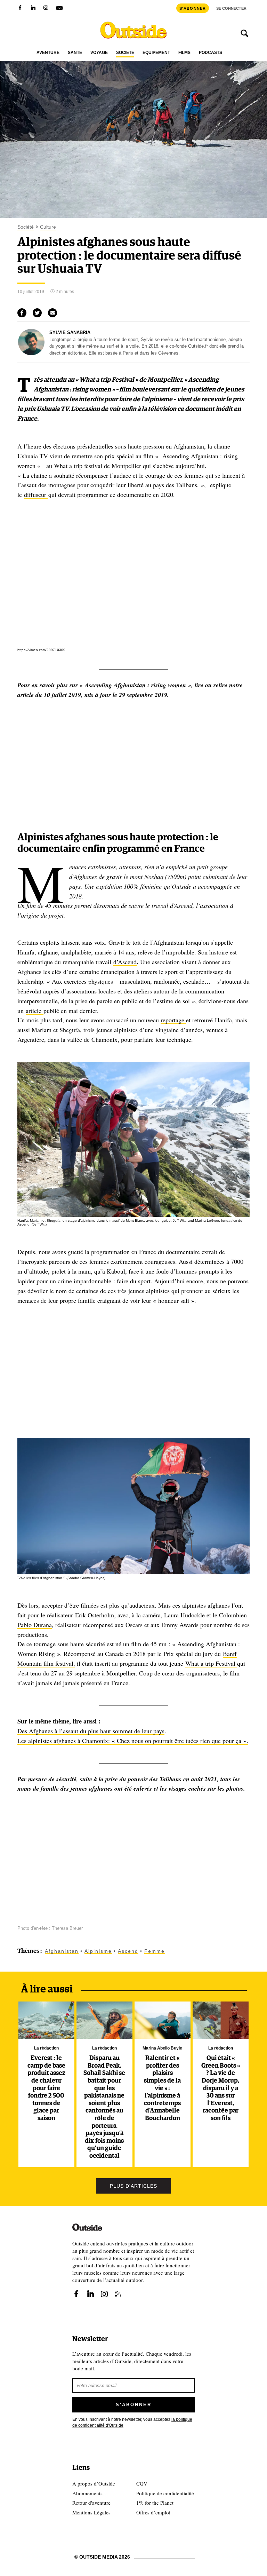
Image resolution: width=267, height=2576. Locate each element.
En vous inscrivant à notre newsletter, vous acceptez (132, 2422)
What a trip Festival (211, 1663)
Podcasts (211, 53)
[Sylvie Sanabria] (31, 354)
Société (125, 53)
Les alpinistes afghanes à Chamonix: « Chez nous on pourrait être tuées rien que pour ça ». (133, 1741)
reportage (173, 1020)
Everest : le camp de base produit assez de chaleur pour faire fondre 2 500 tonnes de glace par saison (46, 2088)
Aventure (48, 53)
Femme (155, 1951)
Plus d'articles (133, 2186)
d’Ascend (125, 962)
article (35, 1010)
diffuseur (36, 494)
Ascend (128, 1951)
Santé (75, 53)
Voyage (99, 53)
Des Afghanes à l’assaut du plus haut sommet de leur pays (91, 1731)
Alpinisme (98, 1951)
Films (184, 53)
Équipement (156, 53)
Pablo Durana (35, 1625)
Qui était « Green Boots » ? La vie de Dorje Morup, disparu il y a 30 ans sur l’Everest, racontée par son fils (221, 2088)
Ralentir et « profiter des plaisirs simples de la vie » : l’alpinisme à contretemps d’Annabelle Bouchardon (162, 2088)
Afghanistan (62, 1951)
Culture (48, 227)
